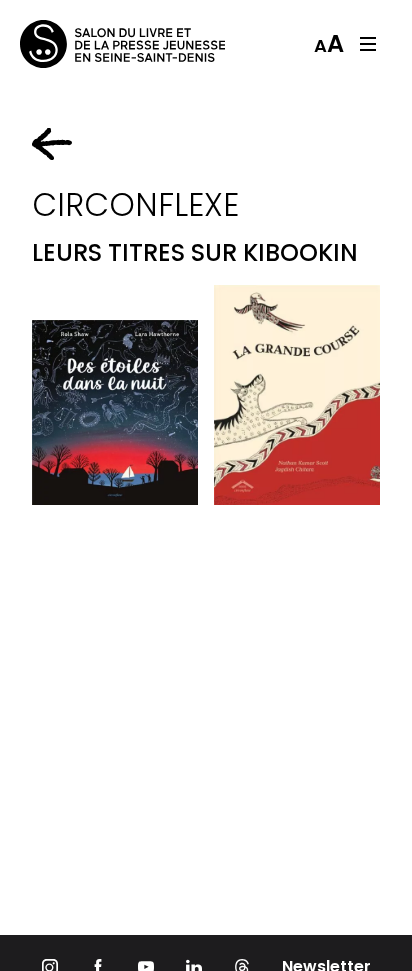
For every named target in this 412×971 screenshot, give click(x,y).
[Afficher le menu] (368, 44)
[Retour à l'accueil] (100, 44)
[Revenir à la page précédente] (52, 144)
